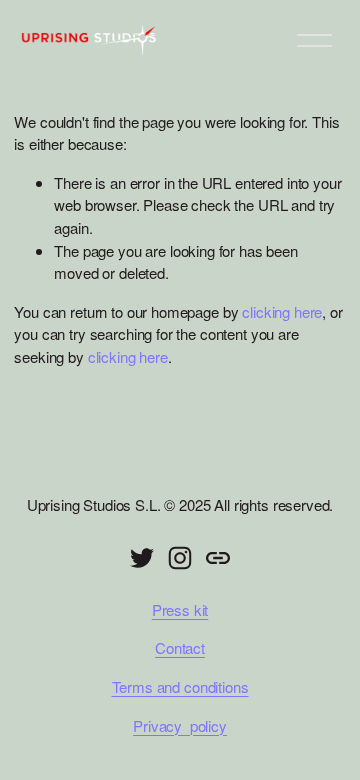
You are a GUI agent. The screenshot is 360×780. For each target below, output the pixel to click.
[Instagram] (180, 558)
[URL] (218, 558)
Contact (180, 647)
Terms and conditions (180, 686)
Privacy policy (180, 725)
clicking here (282, 311)
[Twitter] (142, 558)
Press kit (180, 609)
